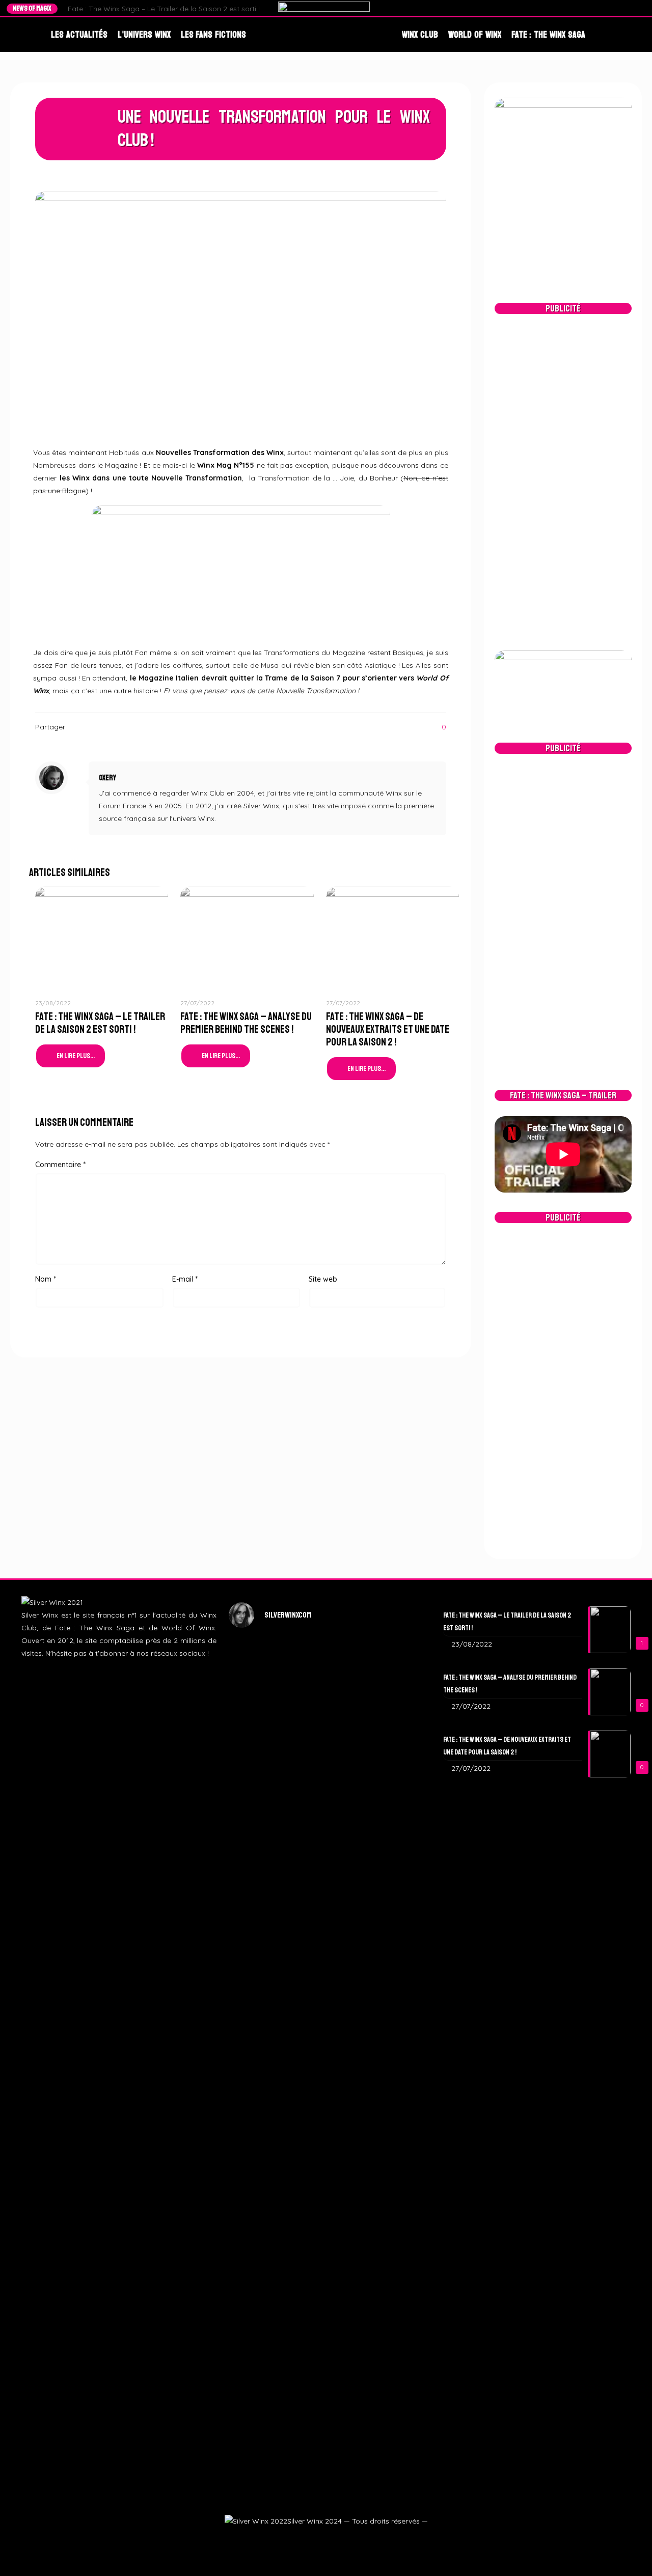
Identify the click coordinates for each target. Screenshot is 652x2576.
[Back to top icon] (628, 2554)
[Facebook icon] (301, 2539)
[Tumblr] (631, 8)
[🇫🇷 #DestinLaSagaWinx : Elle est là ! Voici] (326, 1824)
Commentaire (60, 1165)
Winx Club (420, 35)
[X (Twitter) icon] (313, 2539)
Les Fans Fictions (214, 35)
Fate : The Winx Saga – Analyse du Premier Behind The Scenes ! (246, 1023)
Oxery (107, 778)
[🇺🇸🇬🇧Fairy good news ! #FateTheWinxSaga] (392, 2243)
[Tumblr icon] (337, 2539)
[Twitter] (612, 8)
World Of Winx (475, 35)
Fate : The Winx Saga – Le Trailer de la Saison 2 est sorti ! (164, 9)
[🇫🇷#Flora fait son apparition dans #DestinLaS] (260, 2167)
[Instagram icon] (325, 2539)
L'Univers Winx (144, 35)
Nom (46, 1279)
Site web (323, 1279)
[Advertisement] (563, 482)
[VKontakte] (641, 8)
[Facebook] (602, 8)
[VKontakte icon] (350, 2539)
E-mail (185, 1279)
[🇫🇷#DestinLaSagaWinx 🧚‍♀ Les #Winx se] (260, 1754)
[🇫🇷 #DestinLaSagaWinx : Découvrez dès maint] (392, 1774)
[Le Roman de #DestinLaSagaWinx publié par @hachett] (326, 2122)
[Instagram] (621, 8)
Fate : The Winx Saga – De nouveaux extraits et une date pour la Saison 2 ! (388, 1029)
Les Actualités (79, 35)
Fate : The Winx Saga (548, 35)
